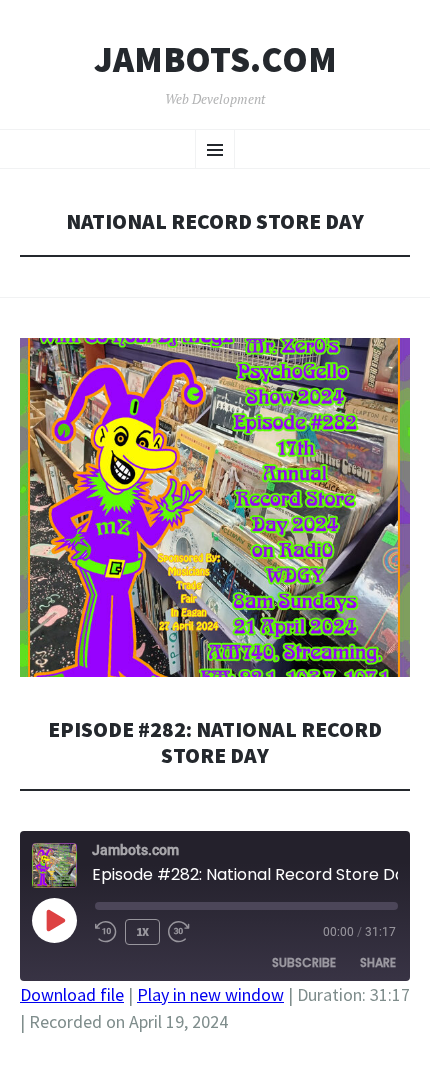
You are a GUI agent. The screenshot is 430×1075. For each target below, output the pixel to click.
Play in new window (210, 994)
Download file (72, 994)
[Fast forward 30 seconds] (179, 932)
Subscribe (304, 962)
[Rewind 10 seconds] (106, 932)
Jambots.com (215, 60)
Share (378, 962)
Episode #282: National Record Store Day (215, 742)
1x (142, 931)
